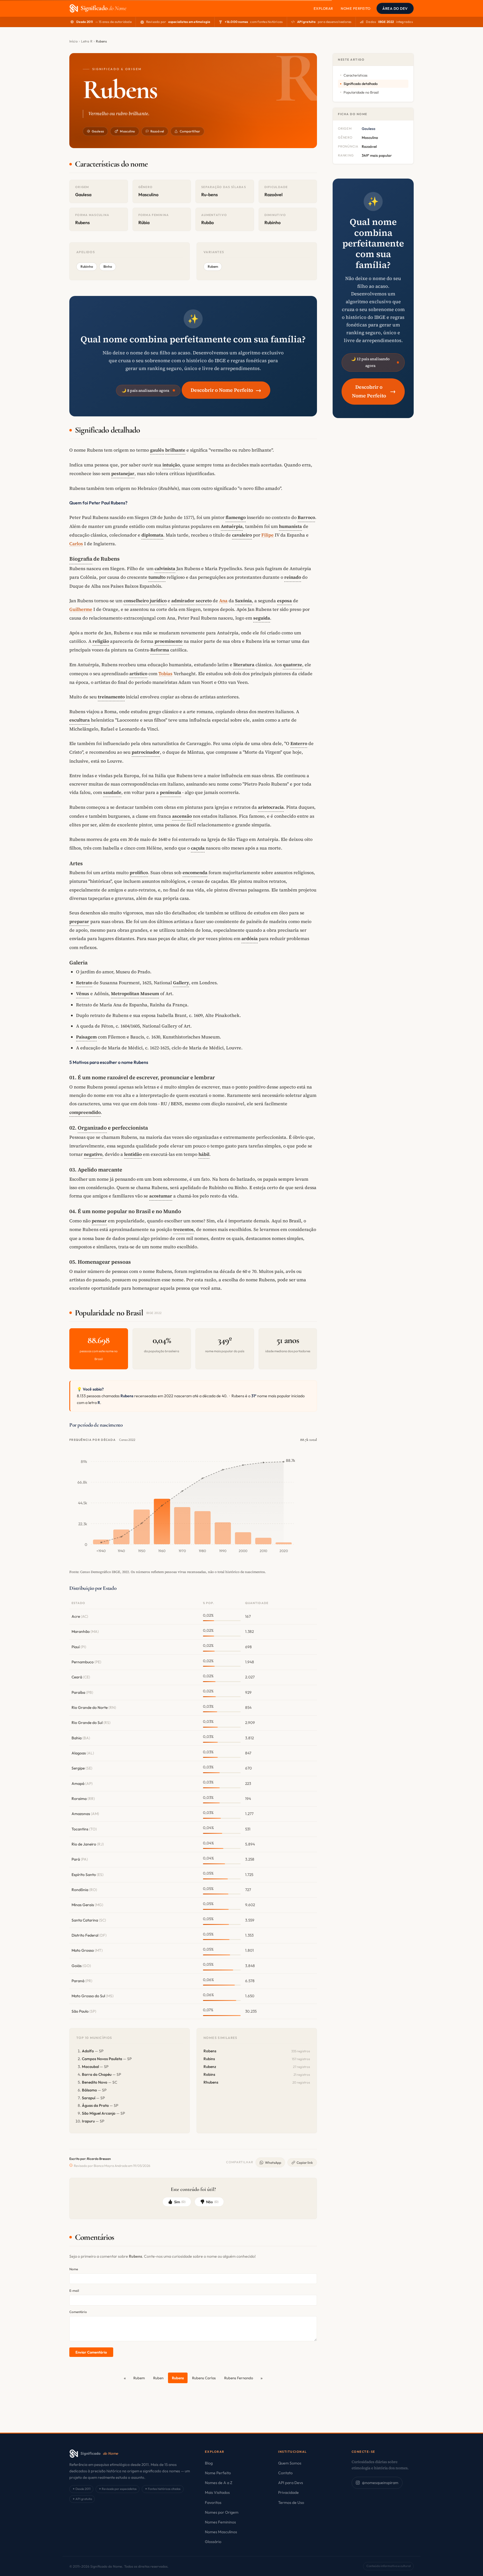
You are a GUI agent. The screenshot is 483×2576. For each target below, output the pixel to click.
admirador (183, 601)
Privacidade (288, 2492)
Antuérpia (232, 526)
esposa (284, 601)
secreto (204, 601)
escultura (80, 720)
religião (101, 641)
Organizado (92, 1128)
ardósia (250, 938)
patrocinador (146, 752)
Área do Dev (395, 8)
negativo (93, 1154)
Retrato (84, 983)
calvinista (165, 568)
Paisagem (86, 1037)
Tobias (165, 673)
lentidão (133, 1154)
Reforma (160, 650)
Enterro (299, 743)
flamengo (236, 517)
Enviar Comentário (91, 2352)
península (171, 792)
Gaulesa (98, 131)
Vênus (83, 993)
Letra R (87, 41)
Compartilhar (190, 131)
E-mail (74, 2291)
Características (355, 75)
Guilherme (81, 609)
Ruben (158, 2378)
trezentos (184, 1229)
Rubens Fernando (239, 2378)
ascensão (182, 816)
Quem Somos (290, 2463)
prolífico (139, 872)
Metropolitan (125, 993)
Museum (150, 993)
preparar (79, 921)
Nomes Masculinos (221, 2532)
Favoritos (213, 2503)
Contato (285, 2473)
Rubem (213, 266)
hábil (204, 1154)
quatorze (293, 665)
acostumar (161, 1196)
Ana (223, 601)
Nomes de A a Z (219, 2483)
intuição (171, 465)
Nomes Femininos (220, 2522)
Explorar (323, 8)
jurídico (158, 601)
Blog (209, 2463)
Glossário (213, 2542)
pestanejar (123, 473)
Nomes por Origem (222, 2512)
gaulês (157, 450)
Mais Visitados (217, 2492)
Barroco (306, 517)
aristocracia (271, 807)
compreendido (85, 1112)
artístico (138, 673)
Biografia (81, 559)
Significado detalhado (361, 84)
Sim (180, 2202)
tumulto (157, 577)
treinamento (111, 697)
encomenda (195, 872)
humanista (290, 526)
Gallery (181, 983)
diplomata (152, 535)
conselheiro (136, 601)
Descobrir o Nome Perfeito (226, 390)
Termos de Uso (291, 2503)
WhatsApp (273, 2163)
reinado (293, 577)
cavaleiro (242, 535)
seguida (262, 618)
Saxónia (243, 601)
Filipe (267, 535)
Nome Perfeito (356, 8)
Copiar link (305, 2163)
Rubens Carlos (204, 2378)
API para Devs (291, 2483)
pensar (99, 1221)
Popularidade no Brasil (361, 92)
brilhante (175, 450)
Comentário (78, 2312)
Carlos (76, 544)
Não (212, 2202)
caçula (198, 848)
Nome (74, 2269)
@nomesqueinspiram (380, 2483)
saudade (112, 792)
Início (74, 41)
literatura (244, 665)
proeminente (169, 641)
